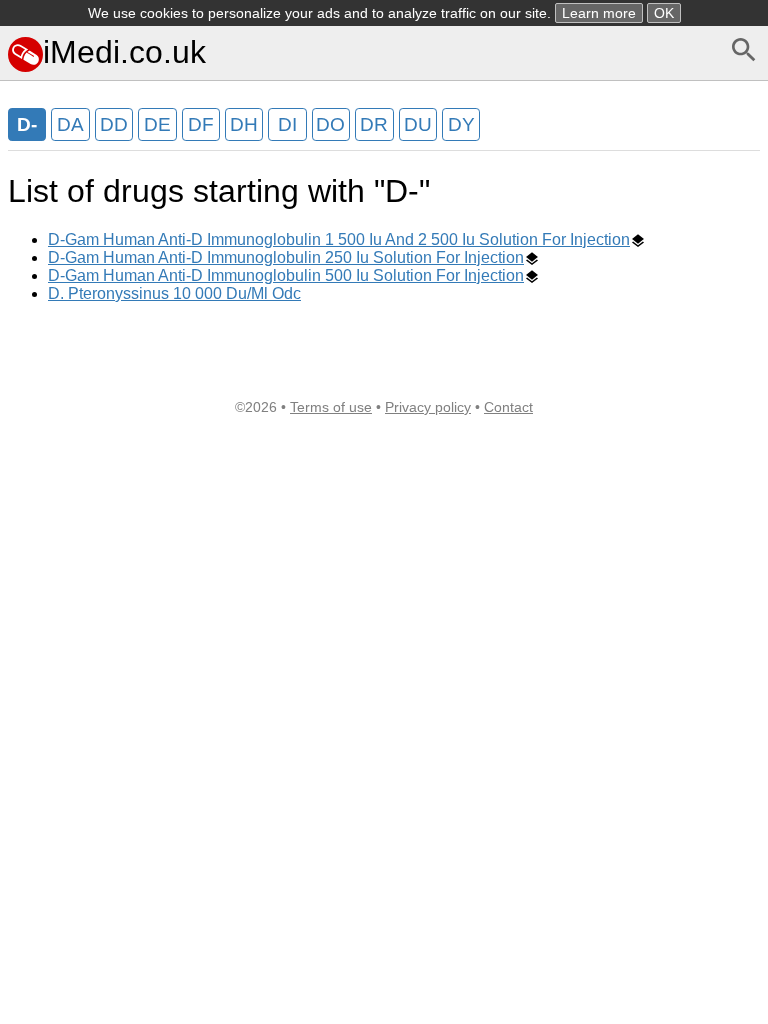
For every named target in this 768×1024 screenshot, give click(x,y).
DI (287, 124)
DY (461, 124)
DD (114, 124)
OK (664, 13)
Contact (508, 407)
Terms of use (331, 407)
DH (244, 124)
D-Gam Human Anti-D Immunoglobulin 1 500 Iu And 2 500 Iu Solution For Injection (339, 239)
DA (70, 124)
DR (374, 124)
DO (330, 124)
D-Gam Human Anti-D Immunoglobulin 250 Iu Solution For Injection (286, 257)
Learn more (599, 13)
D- (27, 124)
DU (418, 124)
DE (157, 124)
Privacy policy (428, 407)
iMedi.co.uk (124, 52)
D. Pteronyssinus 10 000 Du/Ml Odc (174, 293)
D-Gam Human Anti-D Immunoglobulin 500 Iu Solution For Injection (286, 275)
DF (201, 124)
